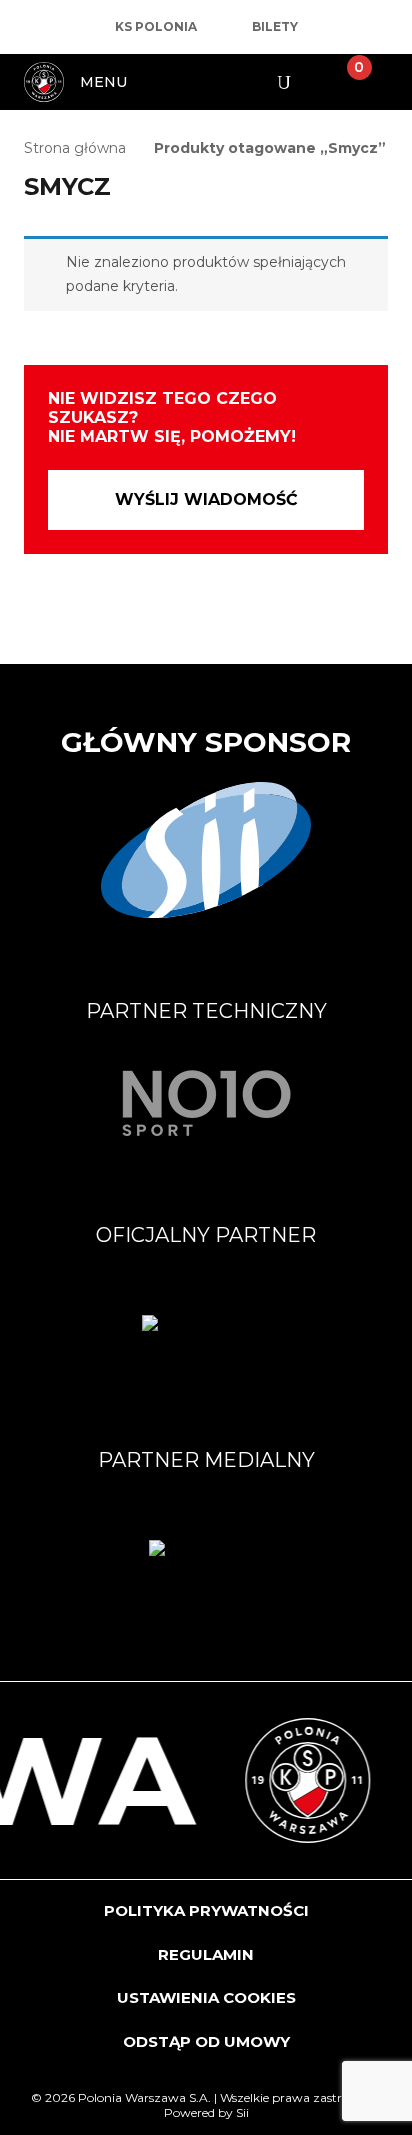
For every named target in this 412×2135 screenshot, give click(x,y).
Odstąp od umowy (206, 2041)
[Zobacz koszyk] (343, 82)
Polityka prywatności (206, 1910)
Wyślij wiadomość (206, 499)
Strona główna (75, 148)
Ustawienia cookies (206, 1997)
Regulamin (206, 1954)
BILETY (275, 27)
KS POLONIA (156, 27)
